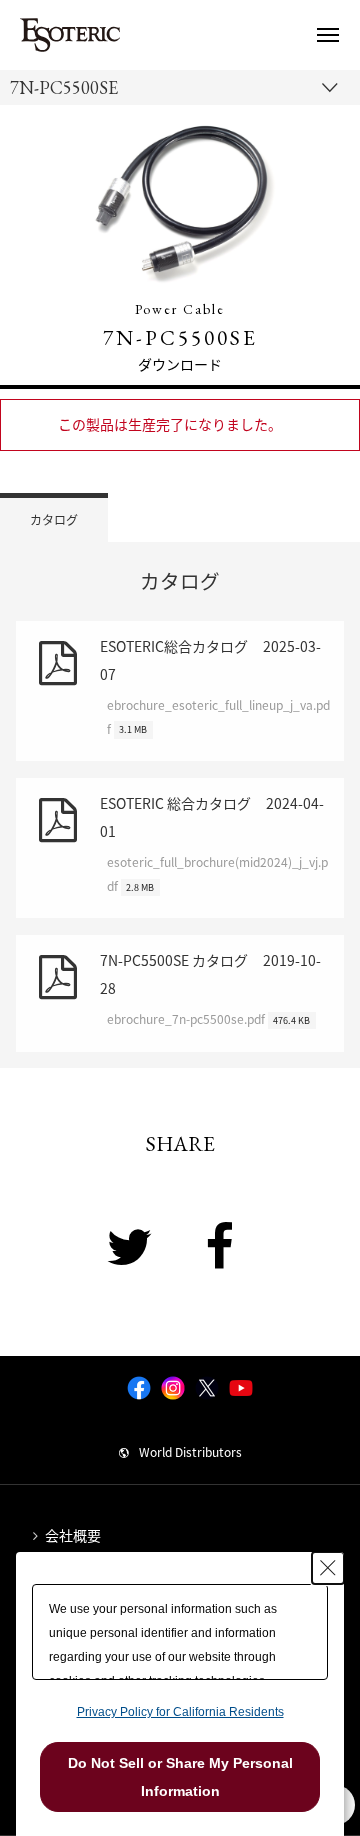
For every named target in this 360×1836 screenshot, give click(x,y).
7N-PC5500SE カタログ (210, 989)
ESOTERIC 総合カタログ (214, 844)
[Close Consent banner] (328, 1568)
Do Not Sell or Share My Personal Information (180, 1777)
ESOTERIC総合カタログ (215, 687)
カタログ (54, 520)
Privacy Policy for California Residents (180, 1712)
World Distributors (190, 1452)
